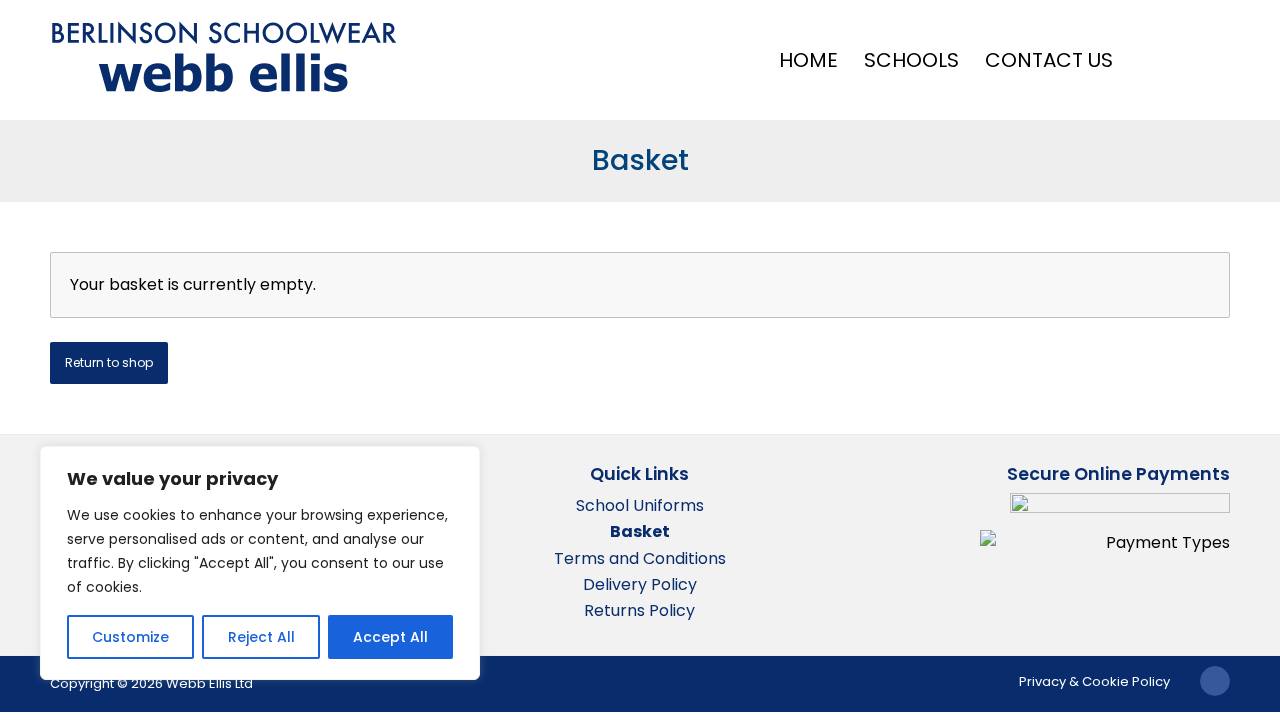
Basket (640, 160)
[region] (260, 563)
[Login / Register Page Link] (1151, 60)
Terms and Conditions (640, 558)
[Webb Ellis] (225, 57)
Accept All (390, 637)
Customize (130, 637)
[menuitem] (808, 60)
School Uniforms (640, 505)
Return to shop (109, 362)
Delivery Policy (640, 584)
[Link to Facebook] (1215, 681)
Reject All (261, 637)
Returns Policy (639, 610)
